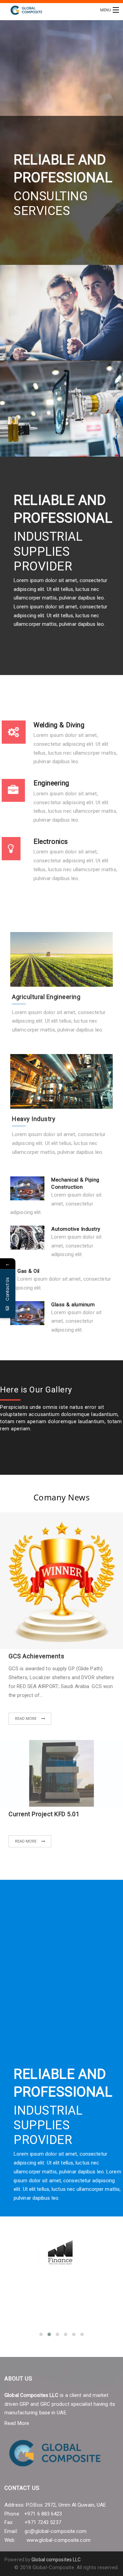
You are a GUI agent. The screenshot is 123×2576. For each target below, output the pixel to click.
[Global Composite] (49, 10)
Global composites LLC (56, 2560)
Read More (26, 1718)
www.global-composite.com (58, 2540)
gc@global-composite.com (56, 2531)
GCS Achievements (36, 1656)
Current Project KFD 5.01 (44, 1814)
